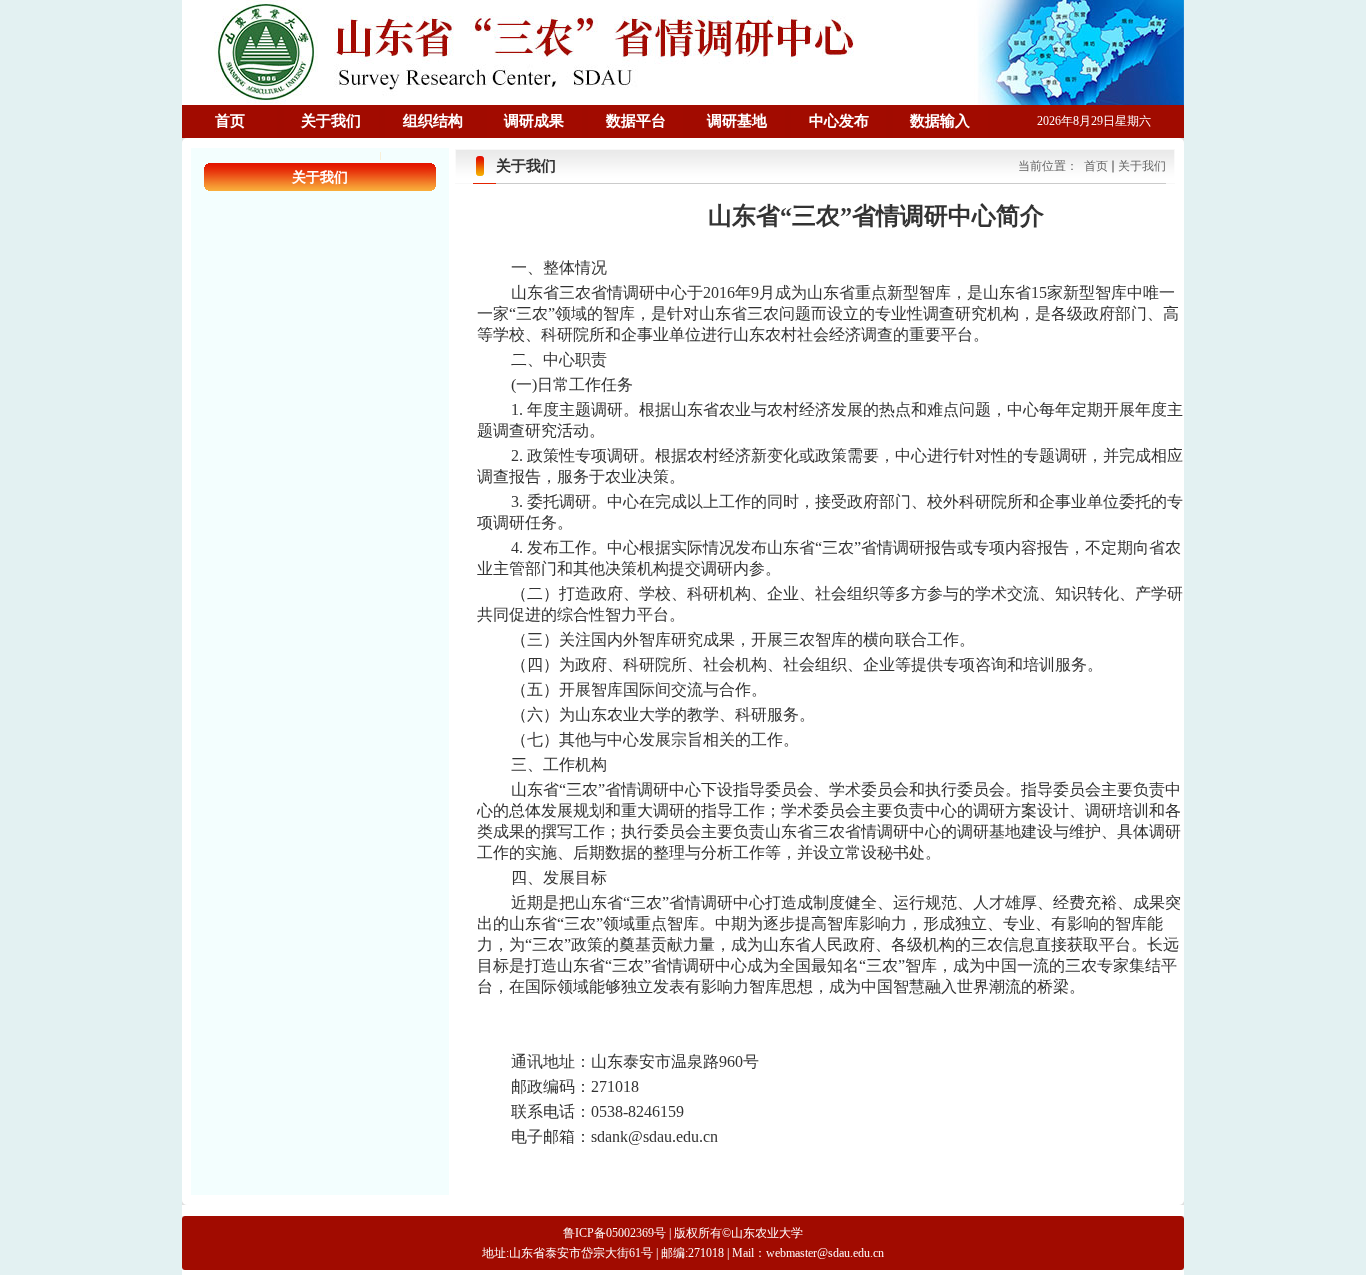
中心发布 (839, 121)
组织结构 (433, 121)
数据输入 (940, 121)
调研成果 (534, 121)
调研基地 (737, 121)
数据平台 (636, 121)
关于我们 (331, 121)
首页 (230, 121)
